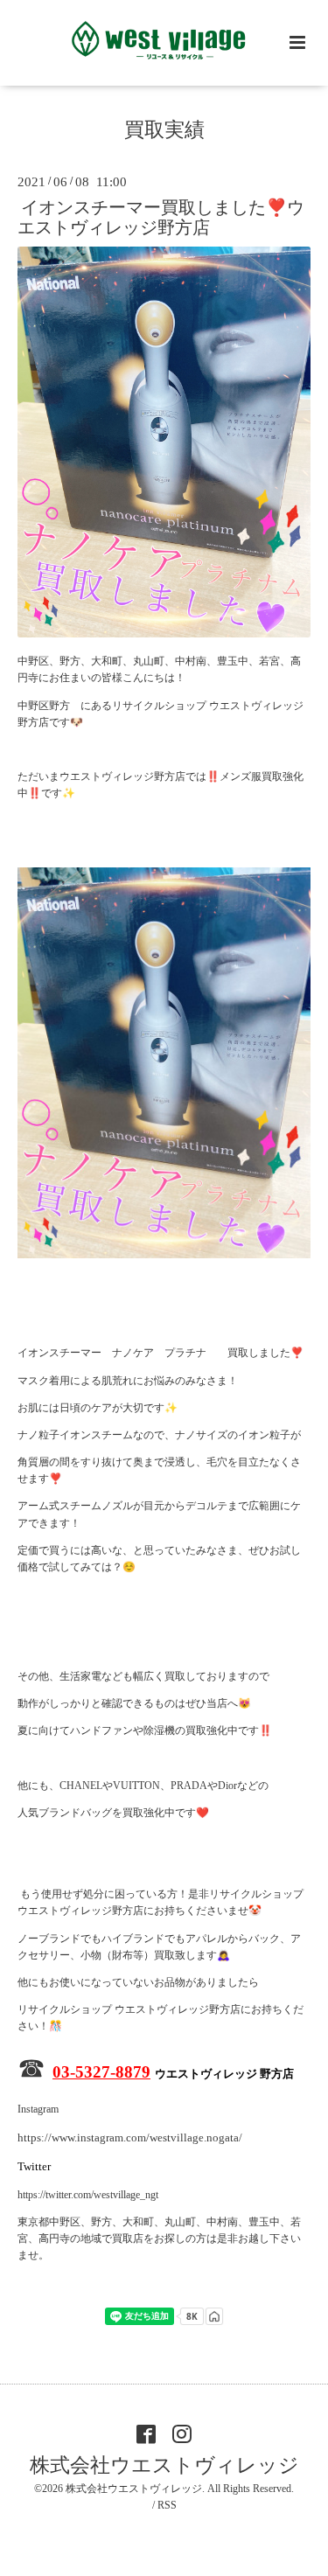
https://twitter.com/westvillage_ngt (88, 2195)
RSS (167, 2505)
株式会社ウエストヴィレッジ (164, 2465)
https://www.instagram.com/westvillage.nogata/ (130, 2137)
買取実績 (164, 130)
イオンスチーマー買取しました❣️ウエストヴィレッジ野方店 (161, 218)
